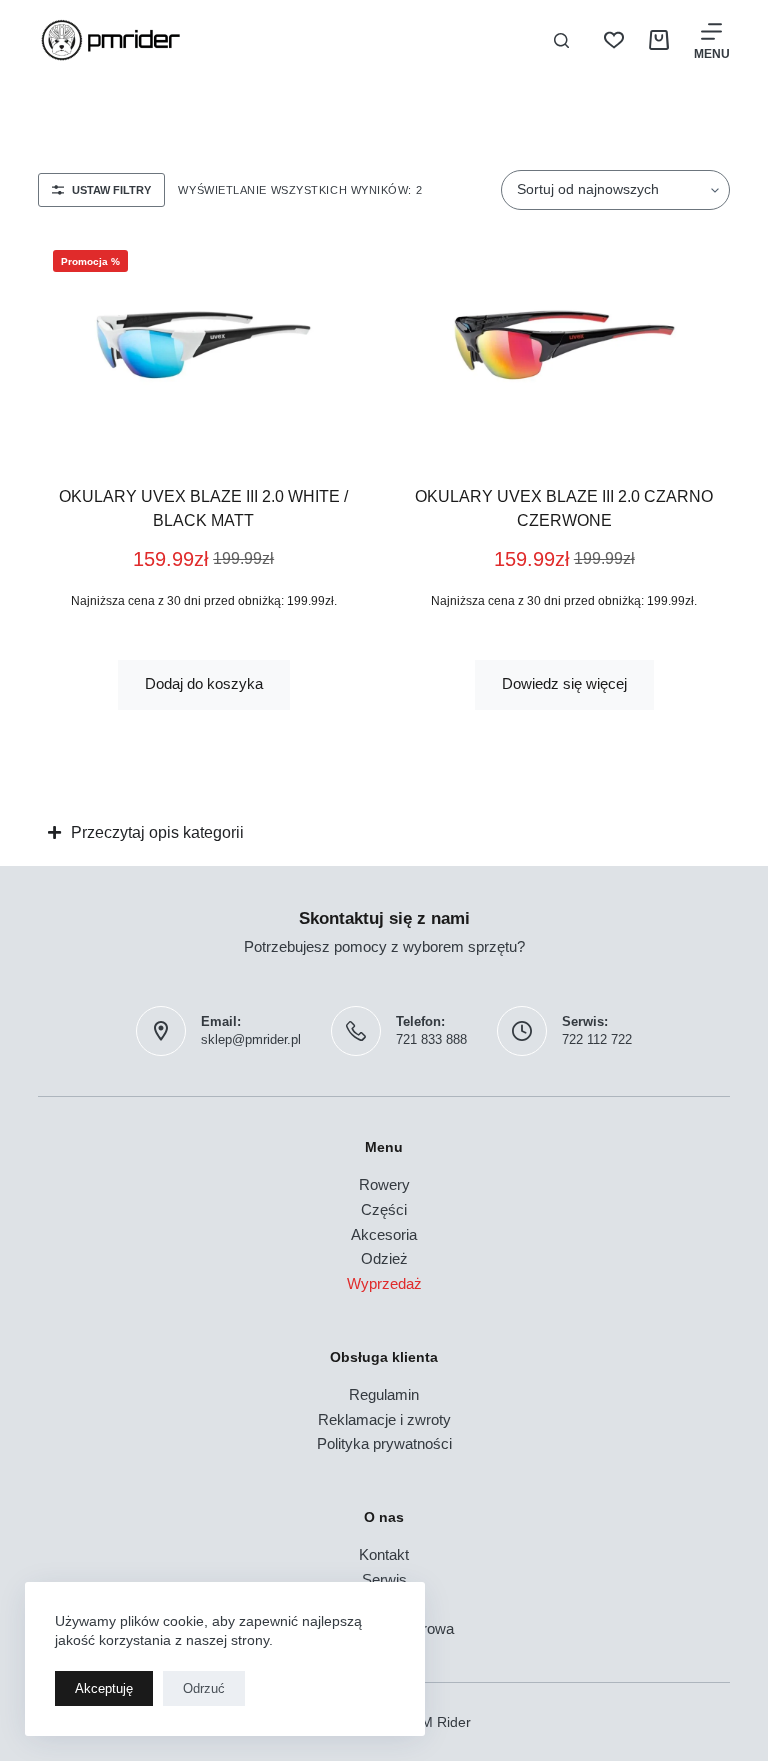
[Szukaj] (561, 40)
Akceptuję (104, 1688)
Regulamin (384, 1394)
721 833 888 (431, 1039)
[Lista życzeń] (614, 40)
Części (384, 1209)
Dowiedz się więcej (564, 683)
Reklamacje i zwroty (384, 1419)
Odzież (384, 1258)
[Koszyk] (659, 40)
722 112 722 (597, 1039)
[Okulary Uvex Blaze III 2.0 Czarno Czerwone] (564, 345)
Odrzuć (204, 1688)
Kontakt (384, 1554)
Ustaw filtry (111, 190)
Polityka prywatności (384, 1443)
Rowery (384, 1184)
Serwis (384, 1579)
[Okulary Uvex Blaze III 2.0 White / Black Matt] (203, 345)
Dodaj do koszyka (204, 683)
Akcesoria (384, 1234)
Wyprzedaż (384, 1283)
